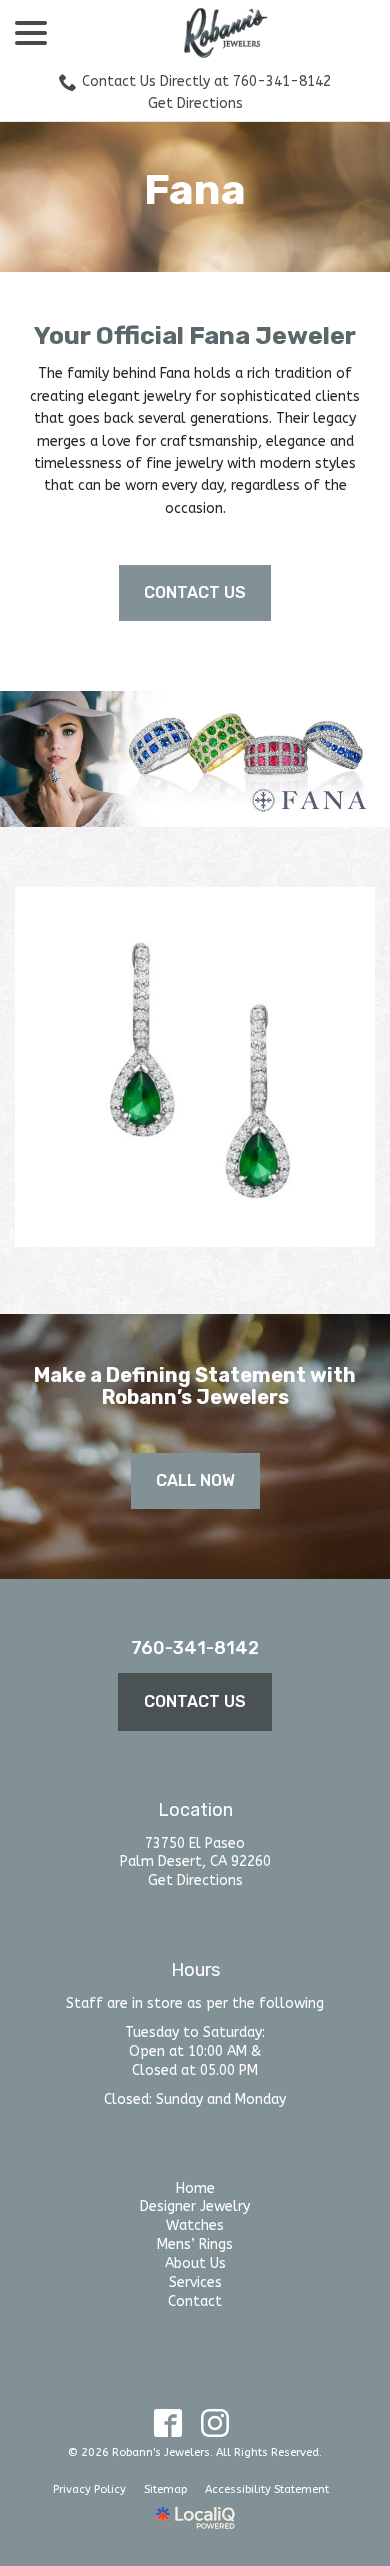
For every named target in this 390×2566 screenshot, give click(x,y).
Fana (195, 190)
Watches (195, 2225)
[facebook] (167, 2423)
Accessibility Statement (267, 2489)
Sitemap (165, 2489)
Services (195, 2282)
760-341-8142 (195, 1648)
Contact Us (195, 592)
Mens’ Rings (195, 2244)
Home (195, 2188)
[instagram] (214, 2423)
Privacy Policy (89, 2489)
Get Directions (195, 103)
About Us (195, 2263)
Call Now (195, 1480)
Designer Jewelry (195, 2206)
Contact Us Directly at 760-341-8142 (206, 81)
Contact (195, 2301)
